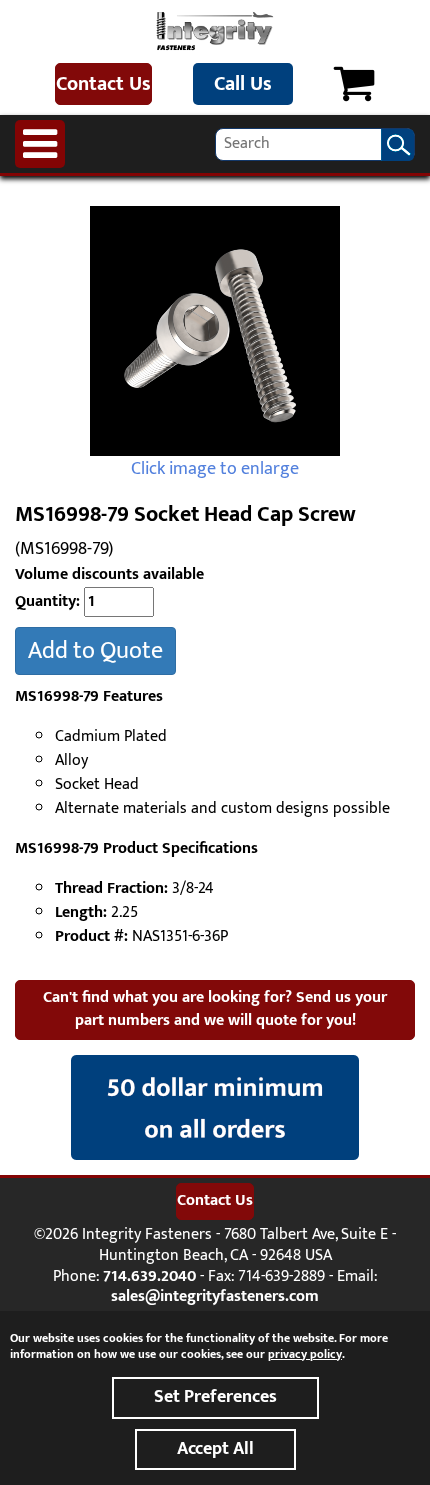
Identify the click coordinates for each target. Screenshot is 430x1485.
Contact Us (103, 84)
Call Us (243, 84)
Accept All (215, 1449)
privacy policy (305, 1354)
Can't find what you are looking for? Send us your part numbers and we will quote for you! (215, 1009)
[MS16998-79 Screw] (215, 331)
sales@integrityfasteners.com (215, 1296)
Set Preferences (215, 1397)
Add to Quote (95, 651)
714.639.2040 (149, 1276)
